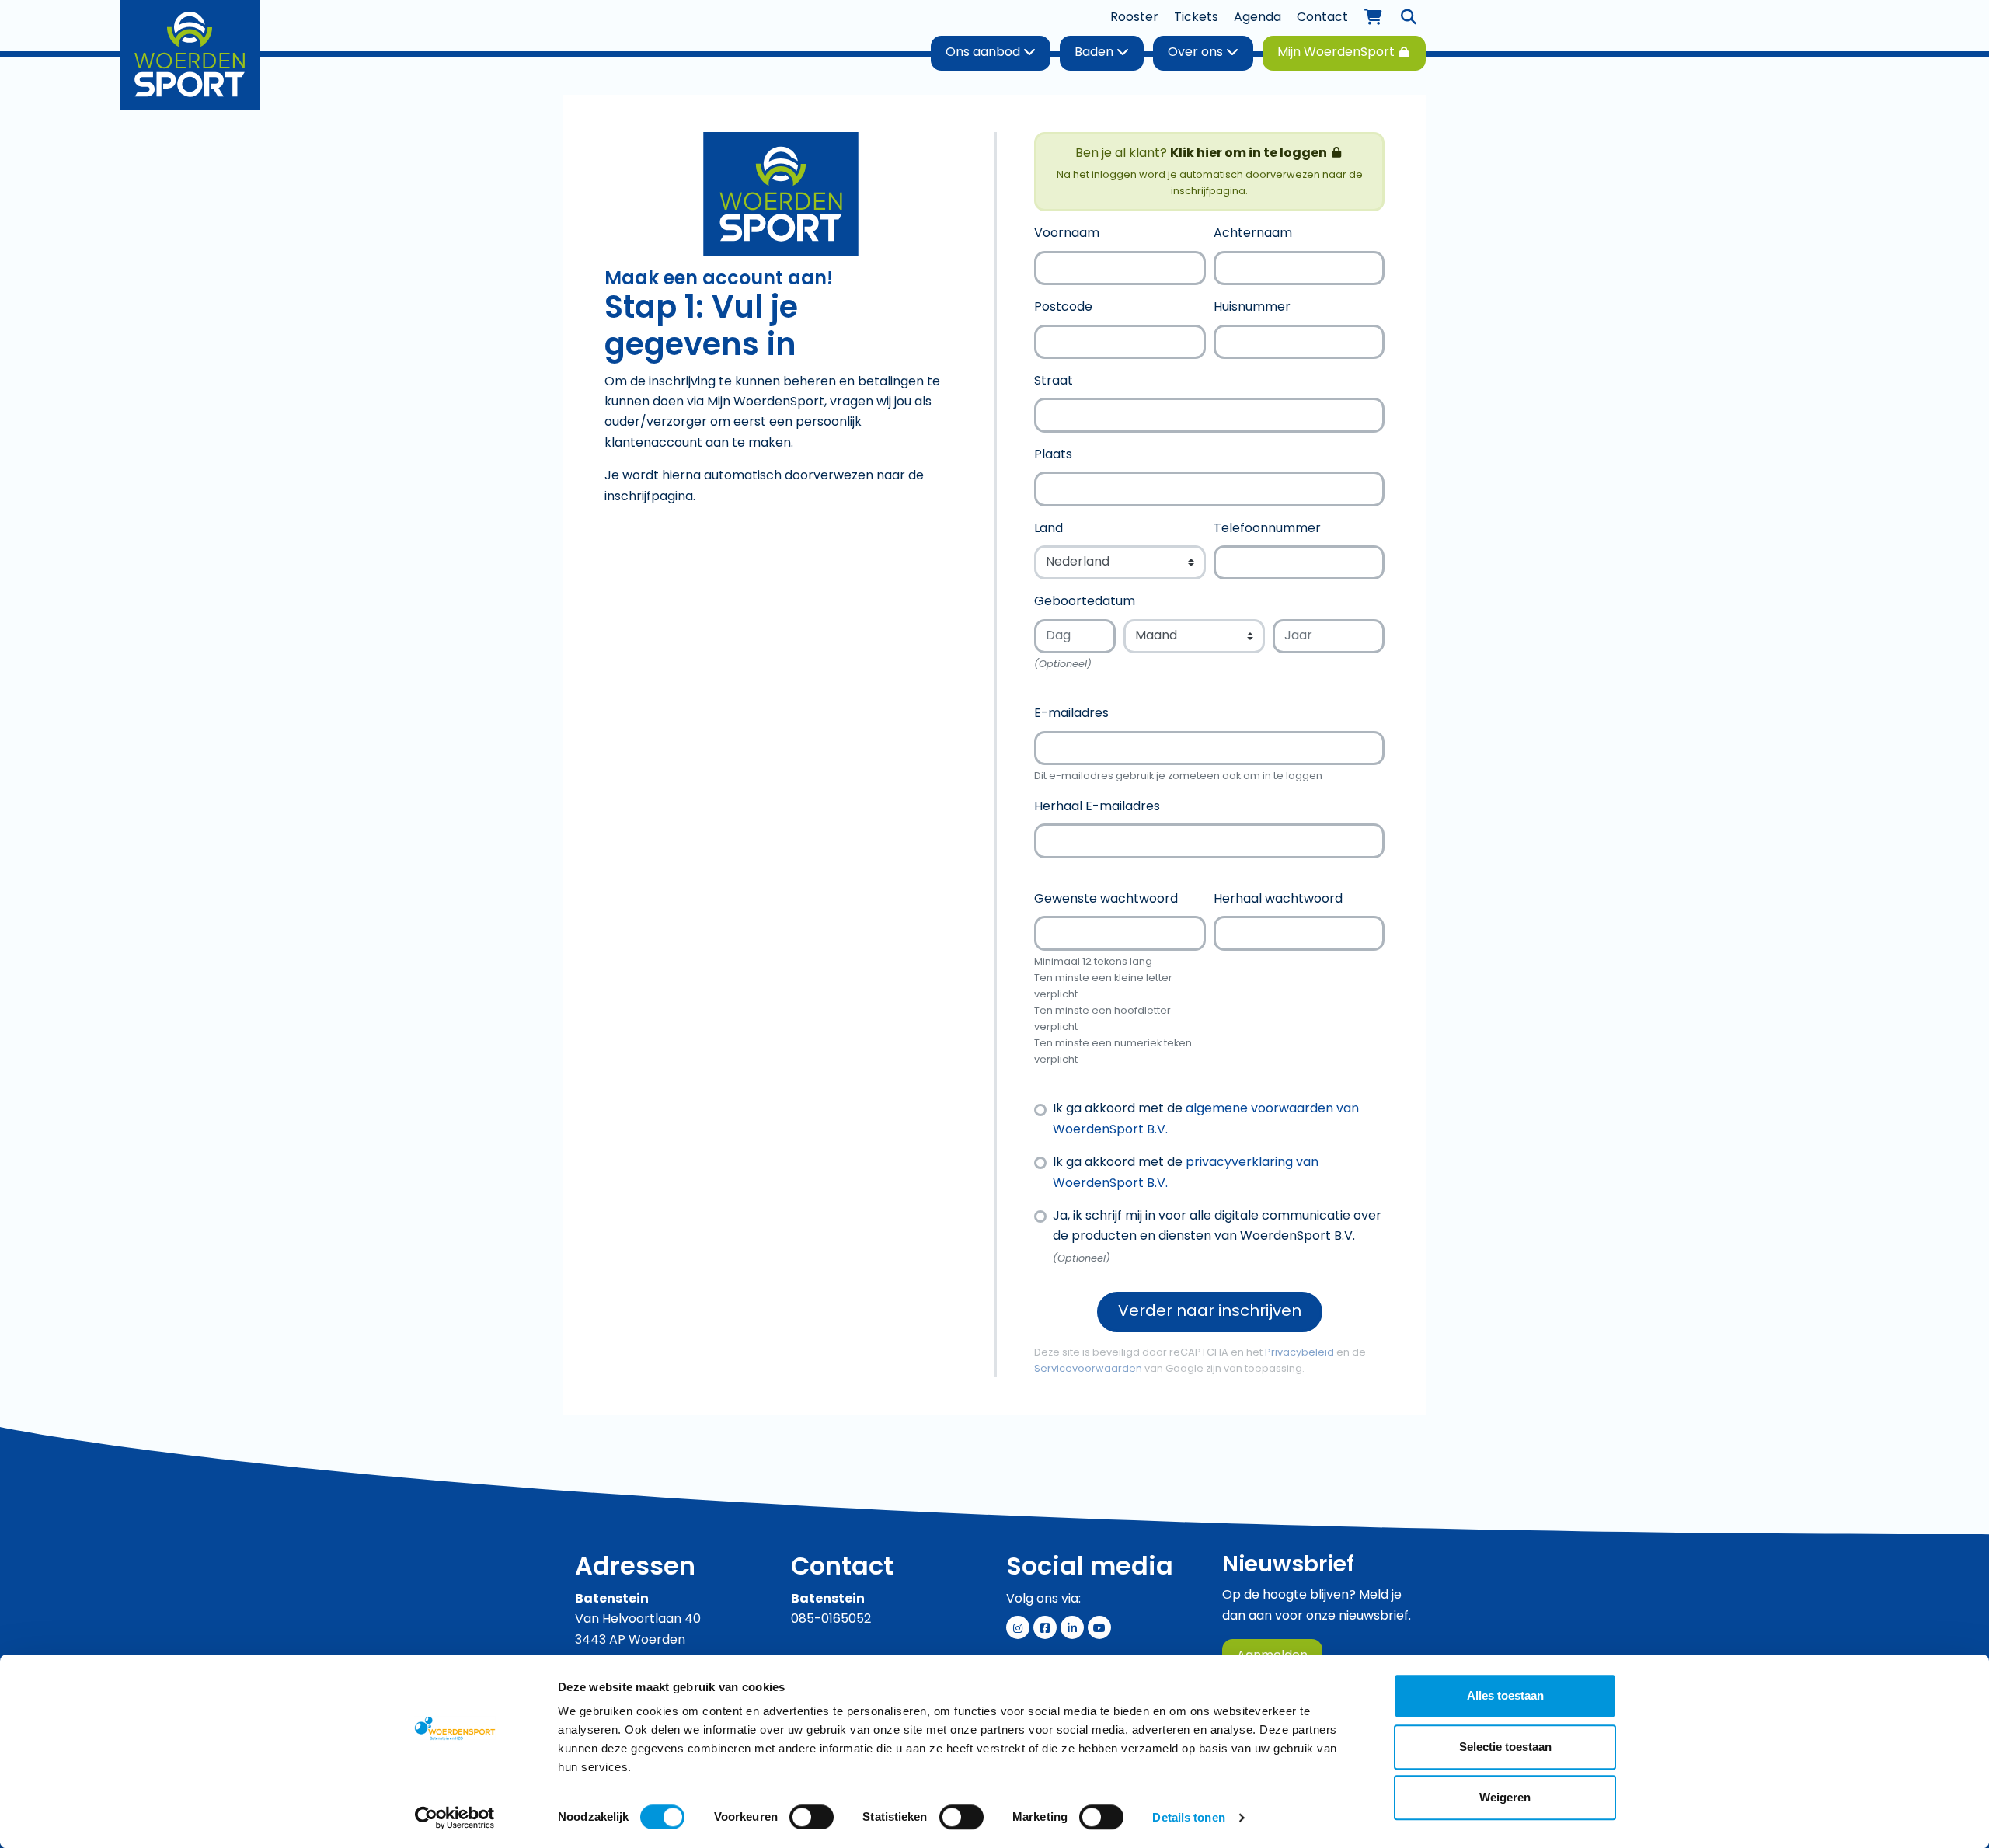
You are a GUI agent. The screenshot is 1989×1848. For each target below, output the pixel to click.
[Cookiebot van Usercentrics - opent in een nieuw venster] (455, 1818)
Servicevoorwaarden (1088, 1369)
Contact (1322, 18)
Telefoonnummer (1267, 529)
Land (1048, 529)
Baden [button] (1096, 53)
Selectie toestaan (1505, 1747)
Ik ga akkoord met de (1206, 1119)
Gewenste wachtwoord (1106, 900)
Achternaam (1253, 234)
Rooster (1134, 18)
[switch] (812, 1817)
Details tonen (1188, 1817)
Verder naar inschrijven (1210, 1312)
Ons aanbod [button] (984, 53)
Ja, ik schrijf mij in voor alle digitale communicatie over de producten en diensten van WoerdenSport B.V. (1217, 1227)
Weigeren (1505, 1797)
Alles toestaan (1505, 1695)
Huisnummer (1252, 308)
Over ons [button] (1197, 53)
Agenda (1257, 18)
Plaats (1053, 455)
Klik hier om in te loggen (1250, 154)
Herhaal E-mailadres (1097, 807)
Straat (1054, 381)
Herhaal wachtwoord (1278, 900)
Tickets (1196, 18)
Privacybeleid (1299, 1353)
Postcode (1063, 308)
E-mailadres (1071, 714)
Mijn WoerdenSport (1338, 53)
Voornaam (1067, 234)
